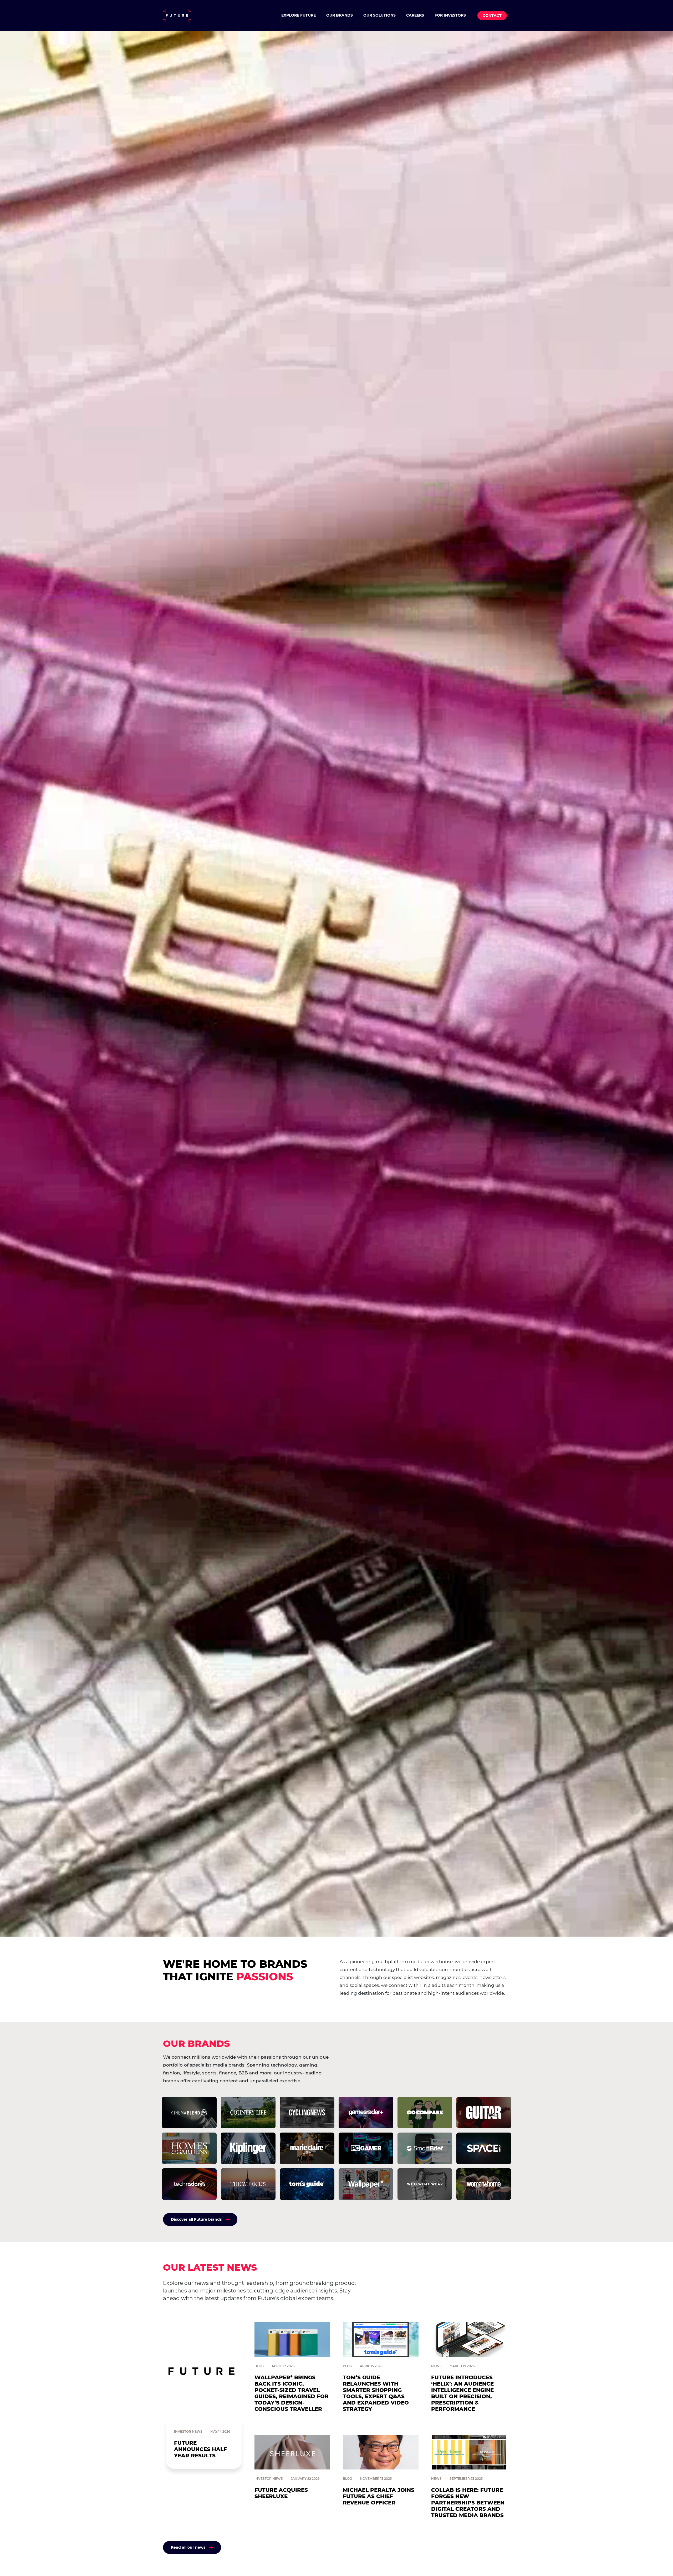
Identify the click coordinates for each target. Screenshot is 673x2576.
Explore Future (299, 15)
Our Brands (340, 15)
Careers (415, 15)
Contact (492, 16)
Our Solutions (379, 15)
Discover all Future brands (196, 2219)
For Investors (450, 15)
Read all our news (188, 2547)
